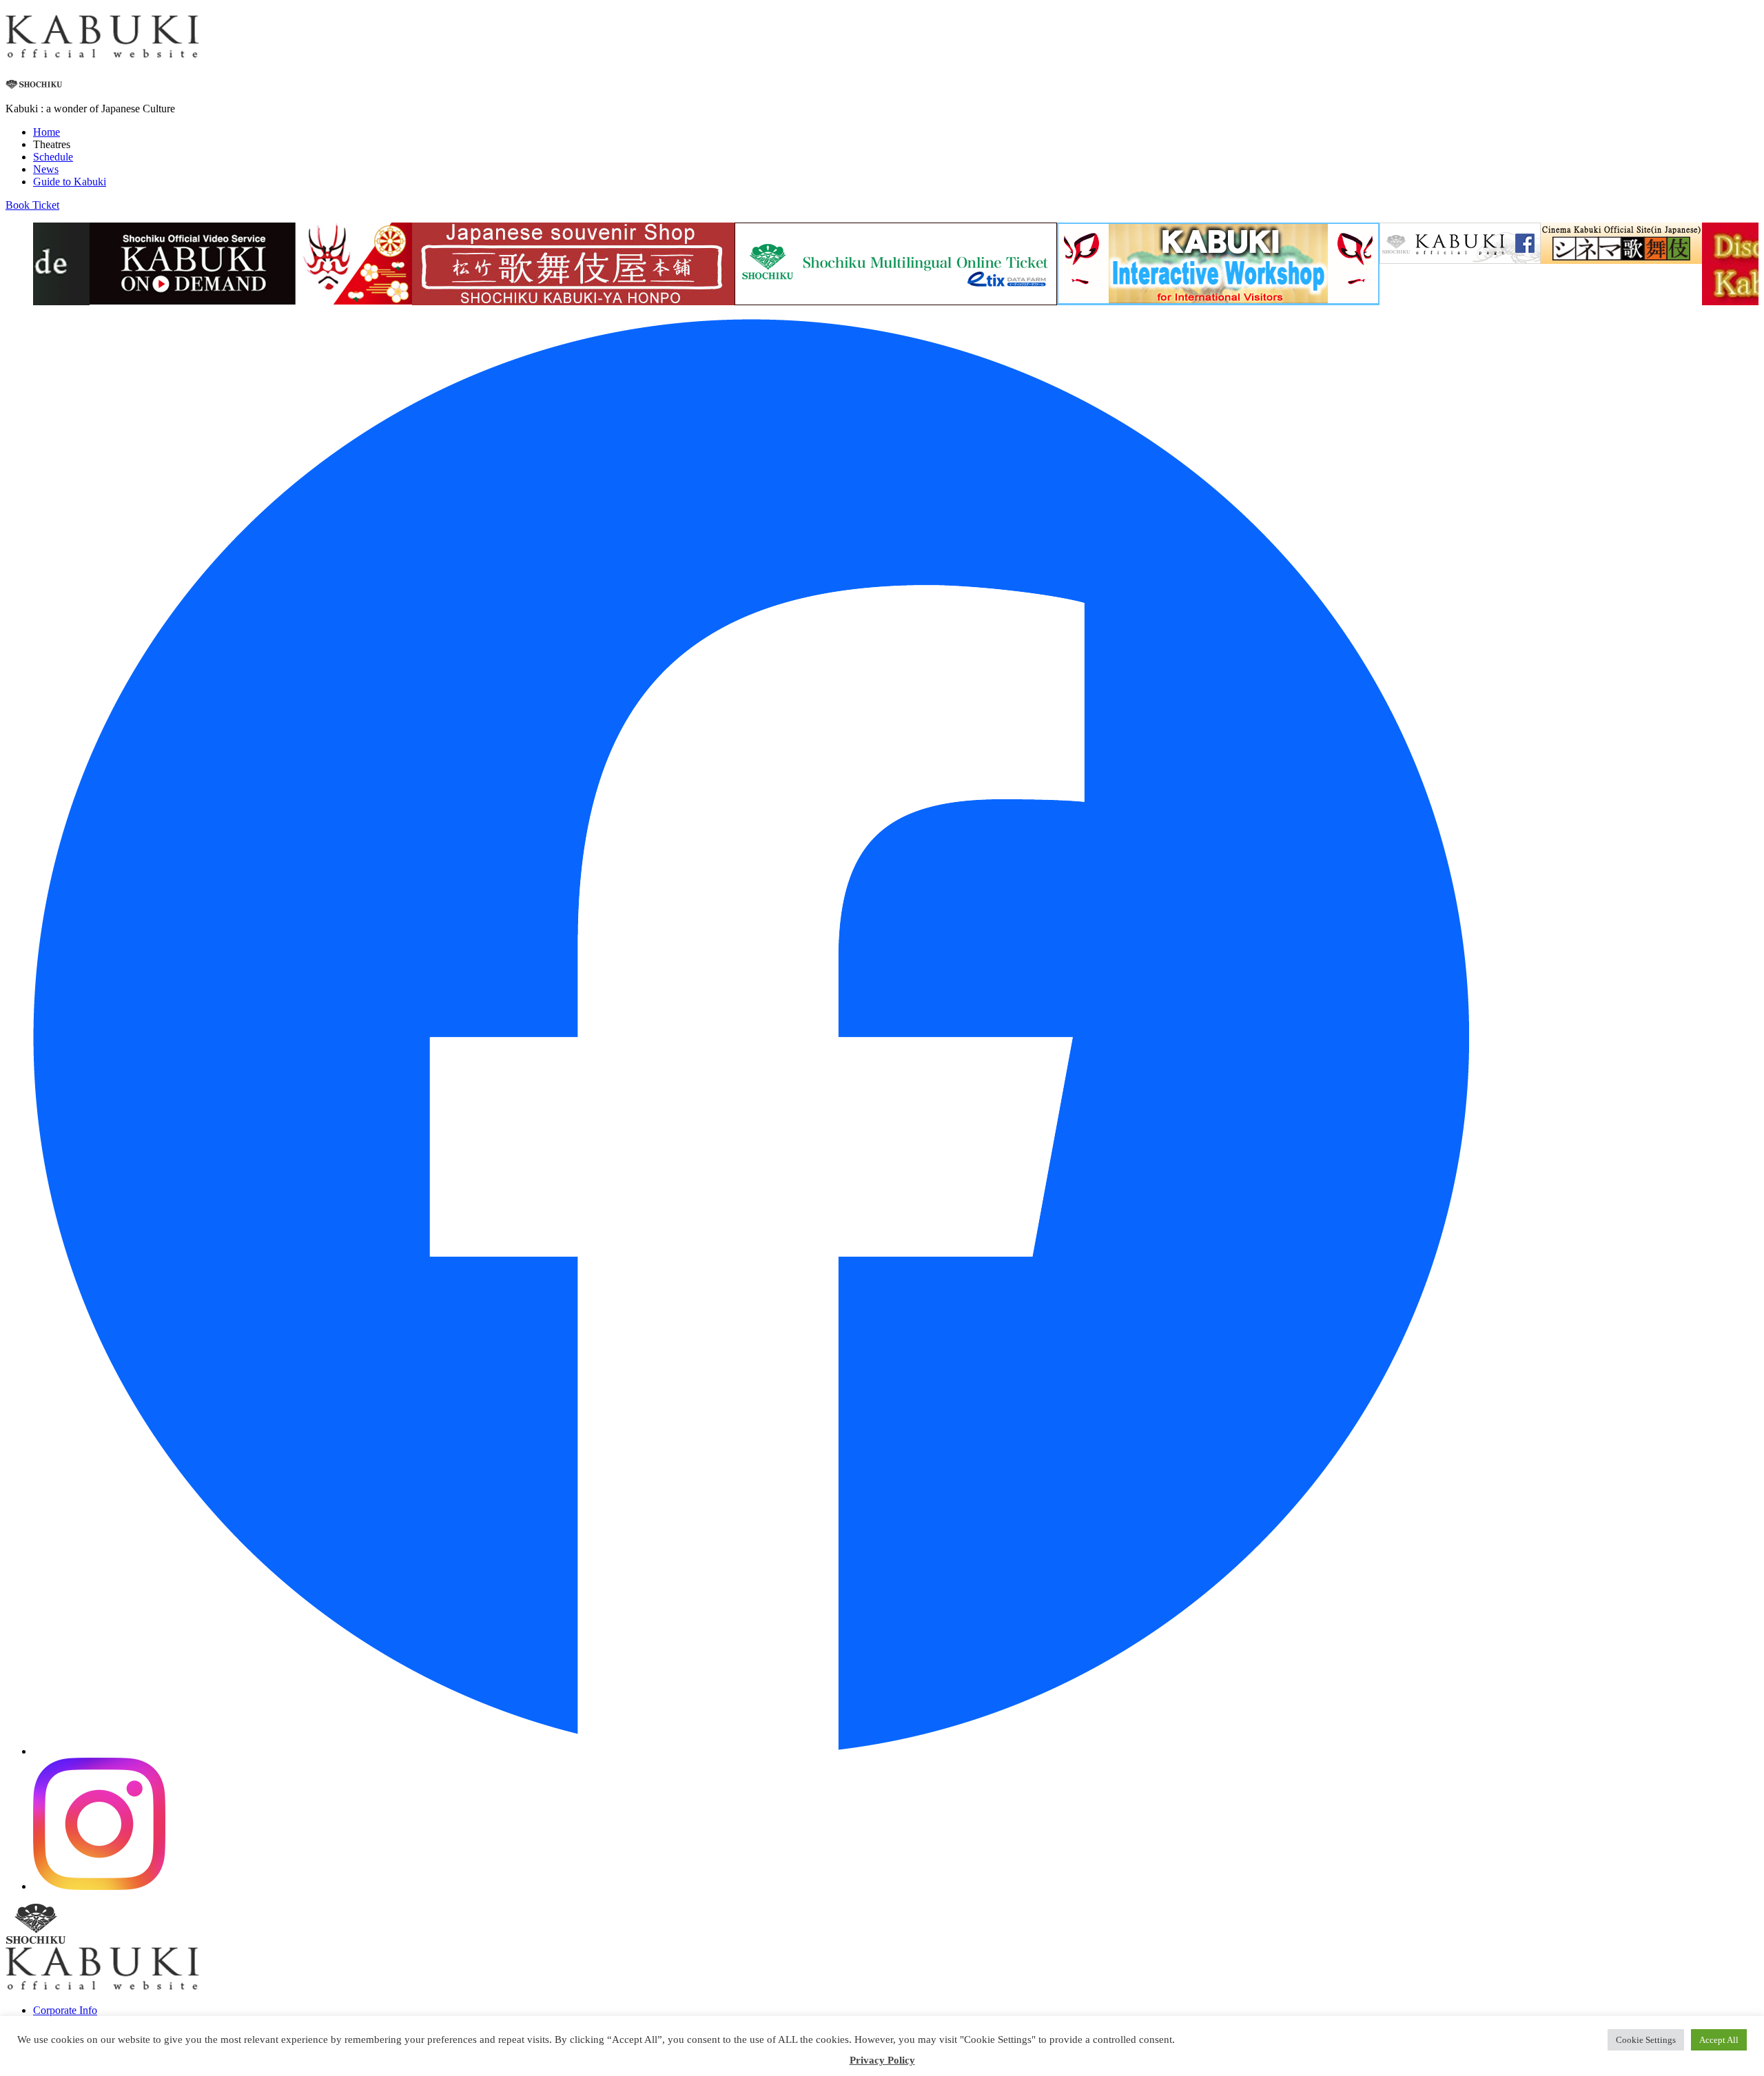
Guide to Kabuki (70, 182)
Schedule (53, 157)
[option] (251, 265)
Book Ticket (32, 205)
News (46, 169)
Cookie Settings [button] (1646, 2040)
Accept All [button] (1719, 2040)
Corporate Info (65, 2010)
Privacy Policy (882, 2060)
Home (47, 132)
